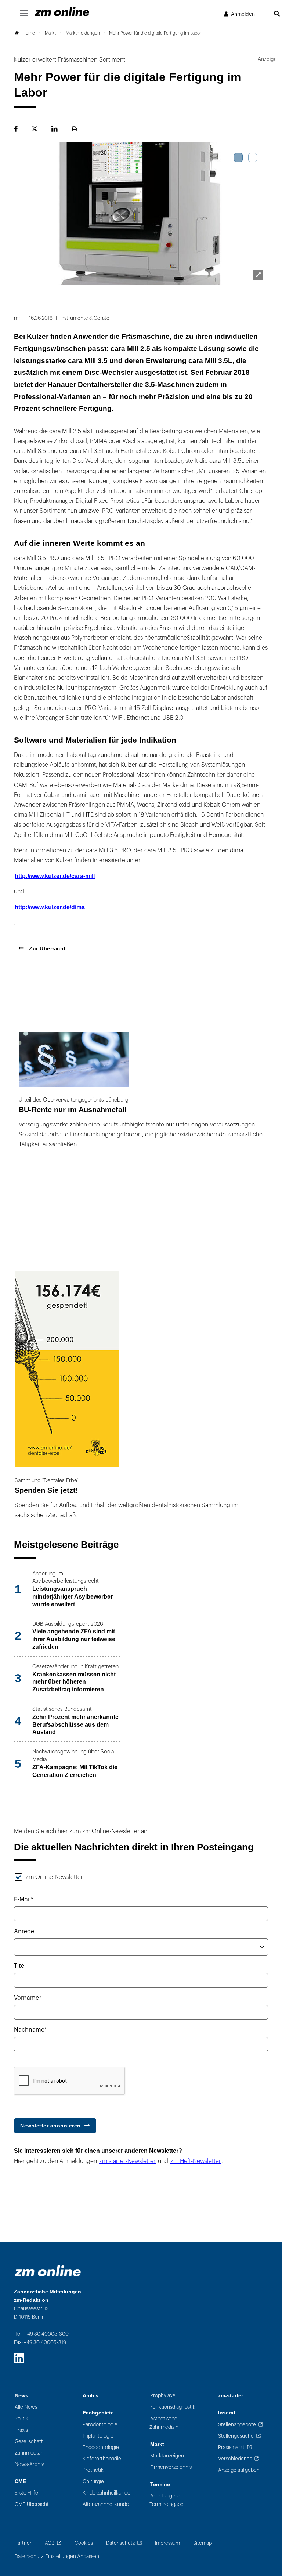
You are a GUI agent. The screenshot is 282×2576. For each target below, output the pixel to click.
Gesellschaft (29, 2441)
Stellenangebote (237, 2425)
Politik (21, 2419)
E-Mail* (24, 1900)
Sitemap (203, 2543)
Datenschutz (120, 2543)
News (21, 2396)
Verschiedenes (235, 2459)
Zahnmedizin (29, 2453)
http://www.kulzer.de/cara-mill (55, 876)
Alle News (26, 2407)
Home (29, 33)
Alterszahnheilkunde (106, 2504)
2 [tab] (253, 157)
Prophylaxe (163, 2396)
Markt (157, 2444)
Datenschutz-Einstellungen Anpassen (57, 2556)
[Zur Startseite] (62, 11)
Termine (160, 2484)
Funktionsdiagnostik (173, 2407)
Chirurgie (93, 2481)
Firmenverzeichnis (171, 2467)
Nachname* (30, 2030)
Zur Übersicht (47, 948)
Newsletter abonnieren (50, 2126)
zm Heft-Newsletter (196, 2161)
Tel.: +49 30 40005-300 (42, 2334)
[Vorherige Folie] (24, 215)
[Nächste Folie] (258, 215)
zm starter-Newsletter (127, 2161)
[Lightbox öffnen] (258, 275)
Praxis (21, 2430)
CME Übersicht (32, 2504)
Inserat (227, 2413)
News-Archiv (29, 2464)
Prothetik (93, 2470)
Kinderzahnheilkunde (106, 2493)
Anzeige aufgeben (239, 2470)
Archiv (91, 2396)
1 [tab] (238, 157)
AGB (50, 2543)
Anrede (24, 1931)
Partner (23, 2543)
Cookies (84, 2543)
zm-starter (231, 2396)
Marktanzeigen (167, 2456)
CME (20, 2481)
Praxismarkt (231, 2447)
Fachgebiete (98, 2413)
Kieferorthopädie (102, 2459)
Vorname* (28, 1998)
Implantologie (98, 2436)
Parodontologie (100, 2425)
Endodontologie (101, 2447)
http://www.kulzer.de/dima (50, 907)
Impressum (167, 2543)
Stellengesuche (236, 2436)
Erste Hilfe (26, 2493)
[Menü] (24, 14)
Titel (20, 1966)
